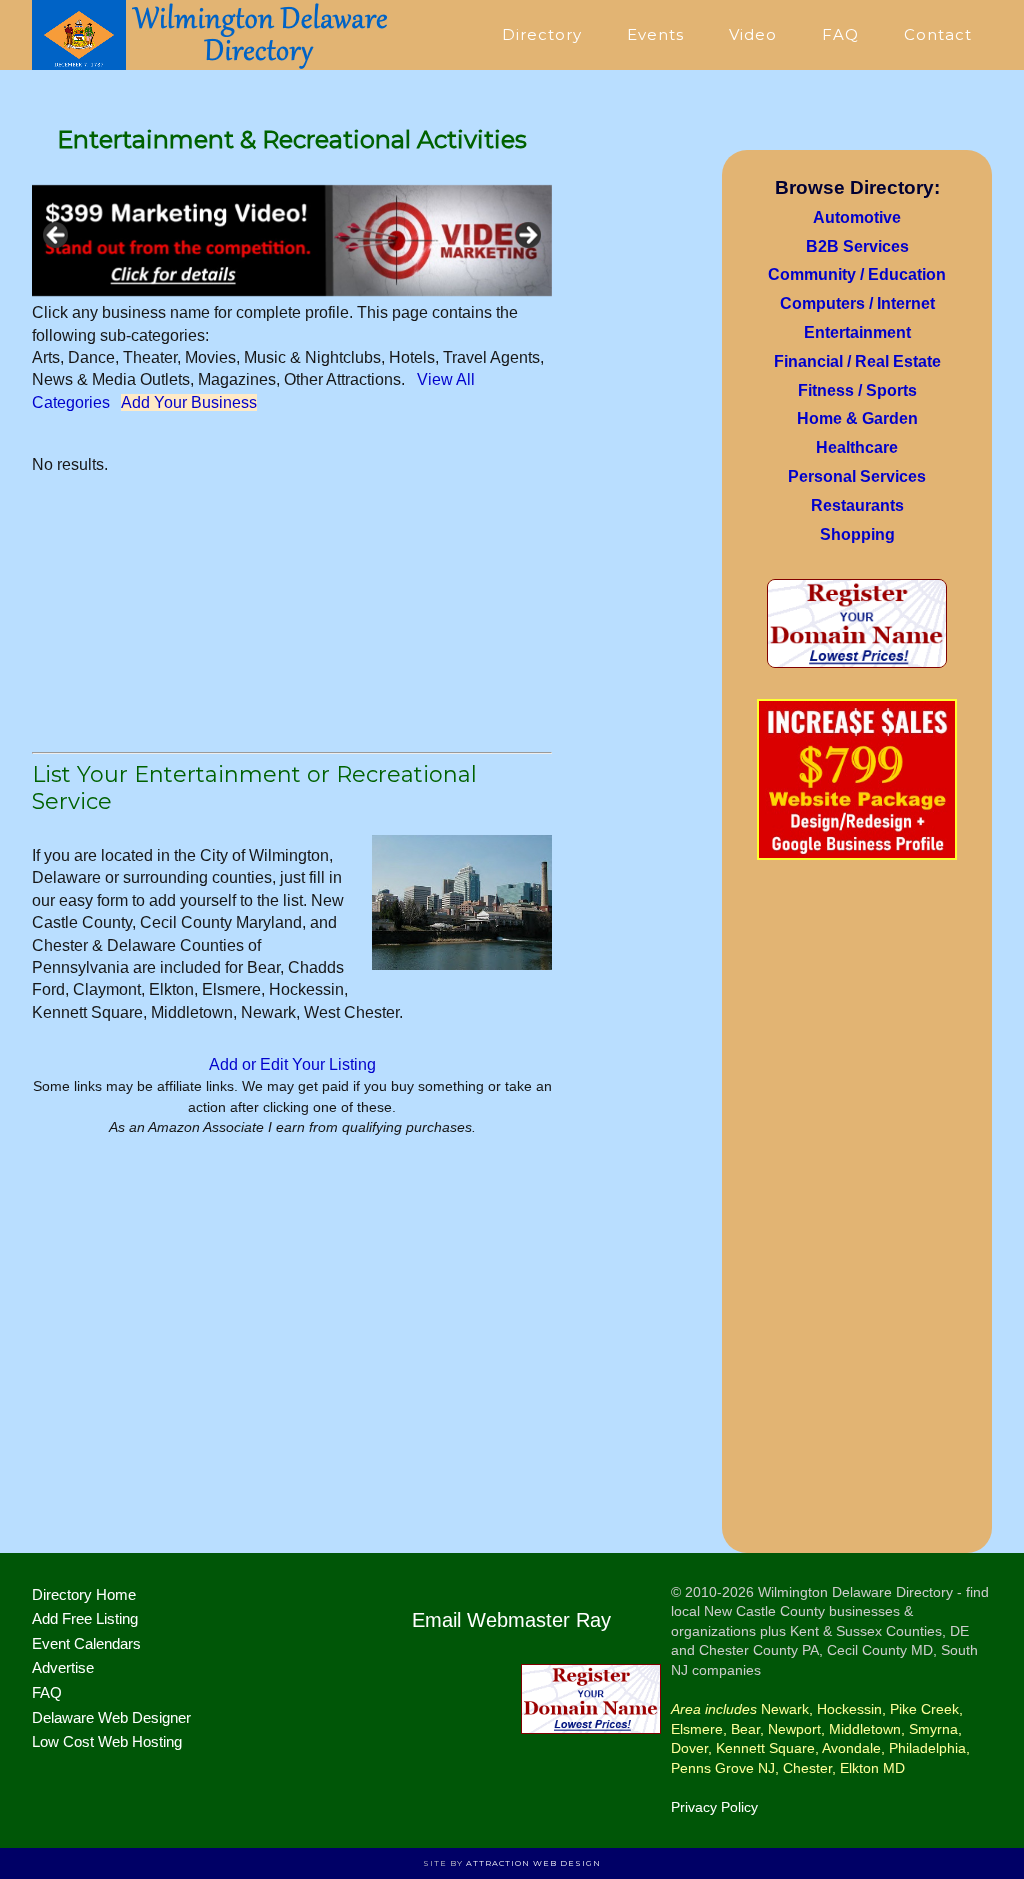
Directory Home (84, 1594)
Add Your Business (189, 402)
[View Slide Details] (292, 240)
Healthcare (857, 447)
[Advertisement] (857, 1213)
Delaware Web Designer (111, 1717)
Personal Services (857, 476)
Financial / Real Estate (857, 361)
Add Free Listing (85, 1618)
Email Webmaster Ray (511, 1620)
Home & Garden (857, 418)
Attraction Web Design (533, 1863)
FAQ (47, 1692)
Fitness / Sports (857, 390)
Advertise (63, 1667)
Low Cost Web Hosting (107, 1741)
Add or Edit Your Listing (292, 1064)
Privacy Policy (714, 1807)
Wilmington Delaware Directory (212, 35)
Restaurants (857, 505)
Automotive (857, 217)
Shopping (857, 534)
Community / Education (857, 274)
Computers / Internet (857, 303)
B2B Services (857, 246)
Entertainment (857, 332)
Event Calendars (86, 1643)
